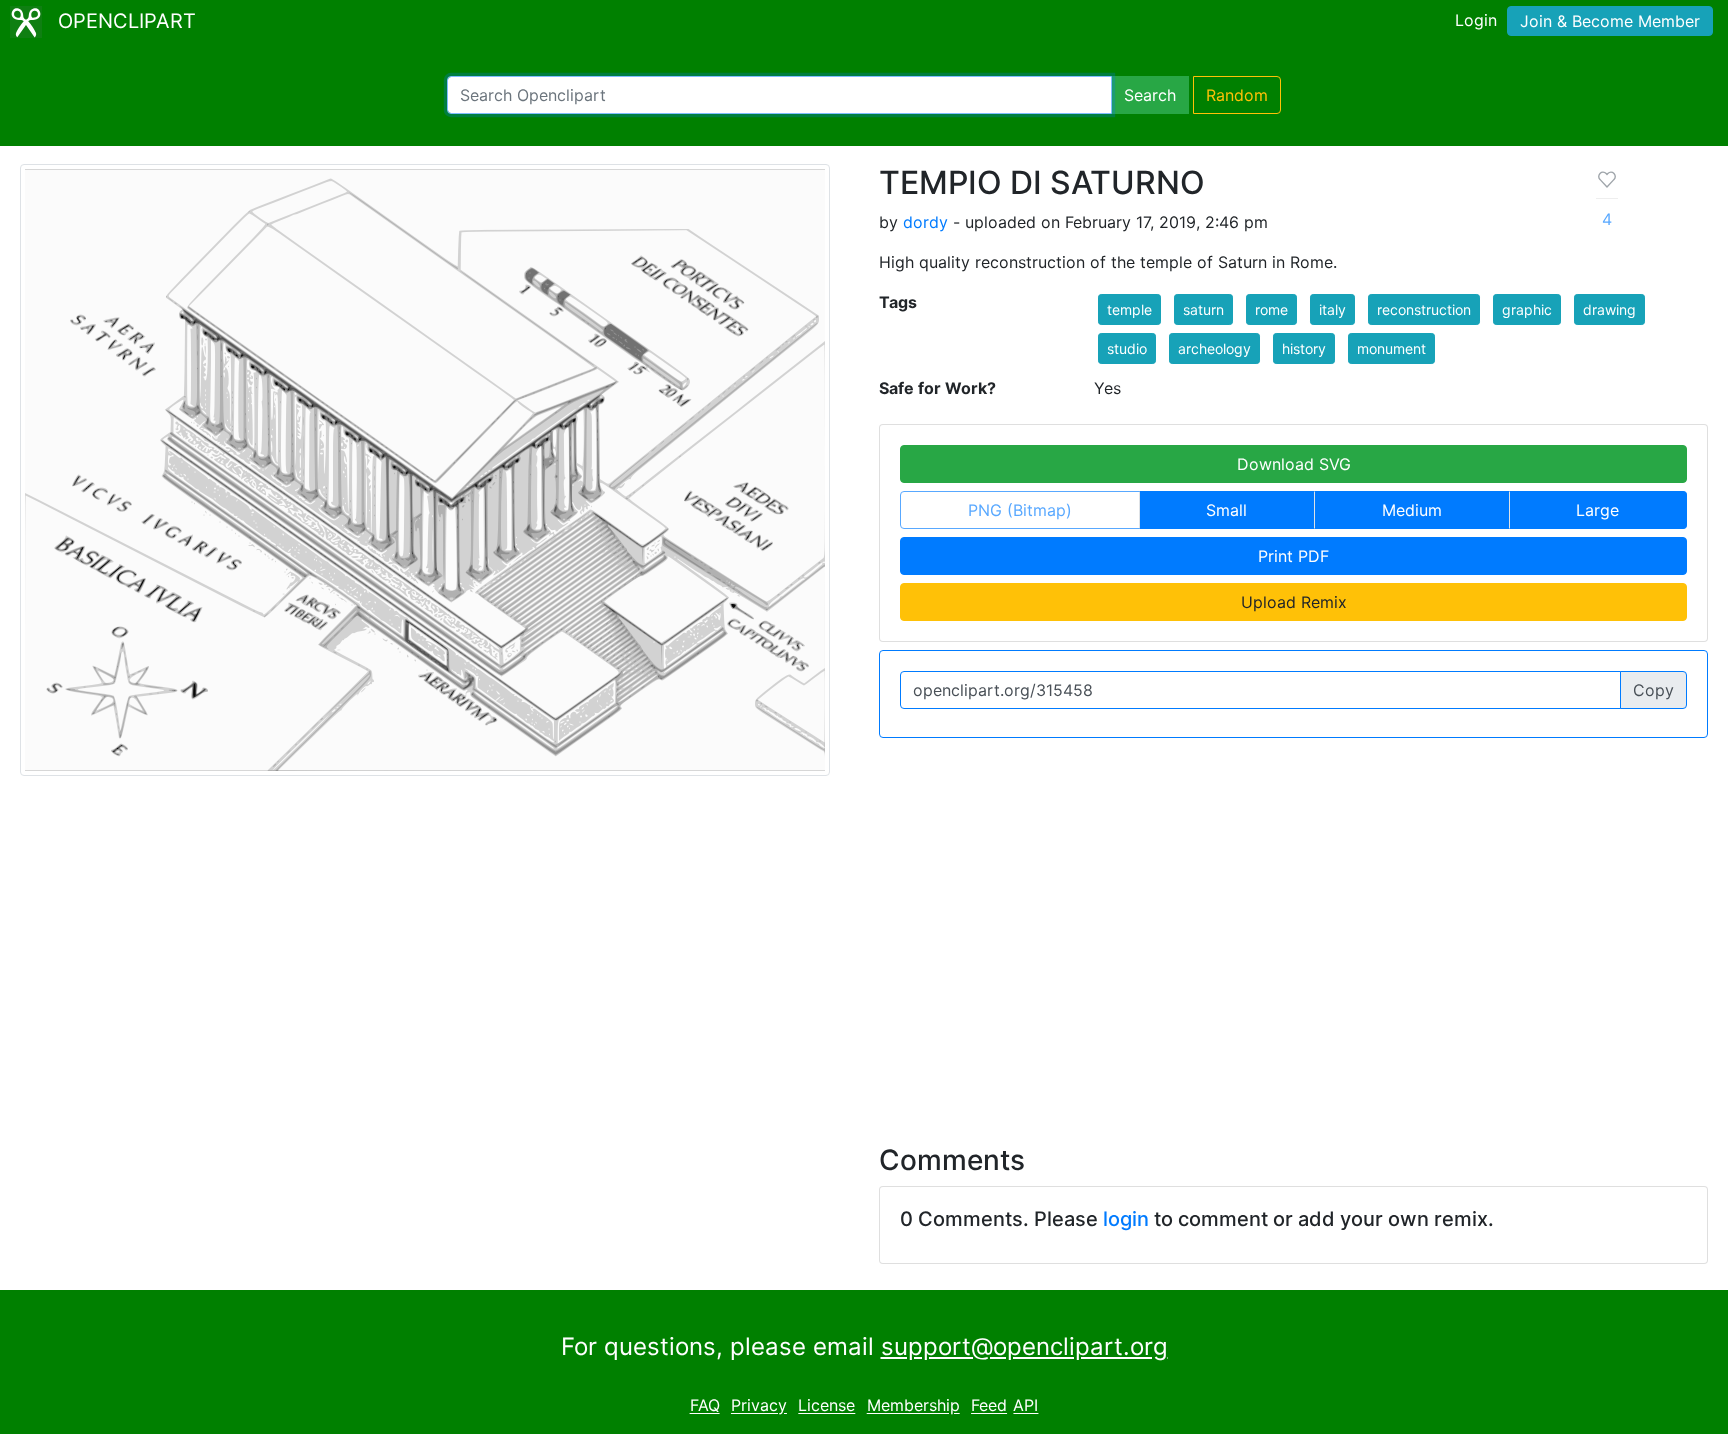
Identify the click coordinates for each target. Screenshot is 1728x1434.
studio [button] (1127, 348)
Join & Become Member (1610, 21)
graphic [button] (1527, 309)
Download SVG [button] (1294, 464)
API (1025, 1406)
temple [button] (1129, 309)
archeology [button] (1214, 348)
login (1126, 1219)
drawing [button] (1609, 309)
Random (1237, 95)
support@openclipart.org (1024, 1346)
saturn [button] (1203, 309)
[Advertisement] (864, 948)
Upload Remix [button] (1294, 602)
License (826, 1406)
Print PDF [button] (1293, 556)
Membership (913, 1406)
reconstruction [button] (1424, 309)
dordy (925, 222)
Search (1150, 95)
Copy (1653, 690)
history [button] (1304, 348)
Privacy (759, 1406)
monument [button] (1391, 348)
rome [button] (1271, 309)
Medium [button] (1412, 510)
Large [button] (1597, 510)
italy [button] (1332, 309)
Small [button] (1226, 510)
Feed (989, 1406)
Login (1476, 20)
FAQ (705, 1406)
